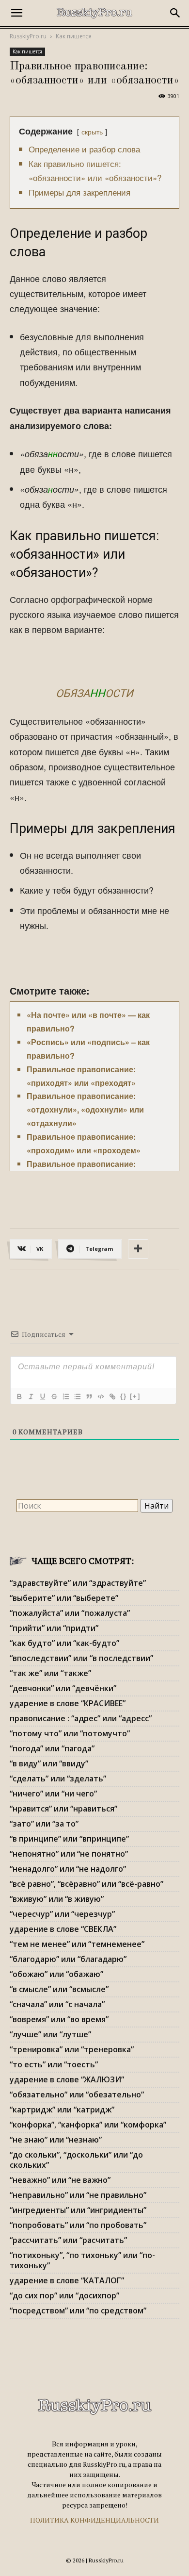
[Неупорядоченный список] (77, 1396)
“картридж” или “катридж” (62, 2110)
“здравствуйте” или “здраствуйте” (78, 1583)
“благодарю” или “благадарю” (68, 1959)
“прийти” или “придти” (54, 1628)
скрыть (92, 131)
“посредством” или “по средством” (78, 2310)
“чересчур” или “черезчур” (62, 1914)
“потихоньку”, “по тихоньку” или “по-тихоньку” (82, 2260)
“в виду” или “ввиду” (49, 1763)
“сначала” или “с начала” (57, 2004)
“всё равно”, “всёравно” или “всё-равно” (87, 1884)
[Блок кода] (100, 1396)
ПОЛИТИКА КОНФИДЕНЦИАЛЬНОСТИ (94, 2520)
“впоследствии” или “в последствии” (81, 1658)
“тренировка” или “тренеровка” (72, 2049)
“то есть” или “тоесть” (54, 2064)
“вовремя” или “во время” (59, 2019)
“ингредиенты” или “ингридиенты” (78, 2210)
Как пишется (74, 36)
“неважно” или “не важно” (60, 2180)
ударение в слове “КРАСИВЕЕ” (68, 1703)
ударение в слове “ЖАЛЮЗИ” (67, 2079)
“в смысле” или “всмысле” (59, 1989)
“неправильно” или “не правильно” (78, 2195)
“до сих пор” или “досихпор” (64, 2295)
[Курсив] (31, 1396)
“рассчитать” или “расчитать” (68, 2240)
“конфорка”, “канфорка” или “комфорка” (88, 2125)
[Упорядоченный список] (65, 1396)
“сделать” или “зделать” (58, 1778)
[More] (138, 1249)
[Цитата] (89, 1396)
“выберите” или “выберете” (64, 1598)
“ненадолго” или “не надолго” (68, 1869)
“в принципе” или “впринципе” (69, 1839)
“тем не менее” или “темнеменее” (77, 1944)
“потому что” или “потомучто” (70, 1733)
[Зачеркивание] (54, 1396)
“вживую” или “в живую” (57, 1899)
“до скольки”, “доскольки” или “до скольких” (76, 2160)
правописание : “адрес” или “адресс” (81, 1718)
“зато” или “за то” (44, 1824)
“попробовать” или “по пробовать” (78, 2225)
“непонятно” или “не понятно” (69, 1854)
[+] (135, 1396)
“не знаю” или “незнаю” (56, 2140)
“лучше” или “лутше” (50, 2034)
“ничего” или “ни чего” (53, 1794)
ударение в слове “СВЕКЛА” (63, 1929)
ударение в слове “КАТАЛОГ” (67, 2280)
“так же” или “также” (50, 1673)
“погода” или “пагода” (52, 1748)
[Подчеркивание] (42, 1396)
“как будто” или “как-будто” (64, 1643)
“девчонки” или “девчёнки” (63, 1688)
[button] (16, 13)
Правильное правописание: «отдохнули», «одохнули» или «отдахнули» (85, 1109)
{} (124, 1396)
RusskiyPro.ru (28, 36)
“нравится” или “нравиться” (63, 1809)
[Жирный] (19, 1396)
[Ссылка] (112, 1396)
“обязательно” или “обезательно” (77, 2094)
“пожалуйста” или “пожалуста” (70, 1613)
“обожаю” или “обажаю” (56, 1974)
